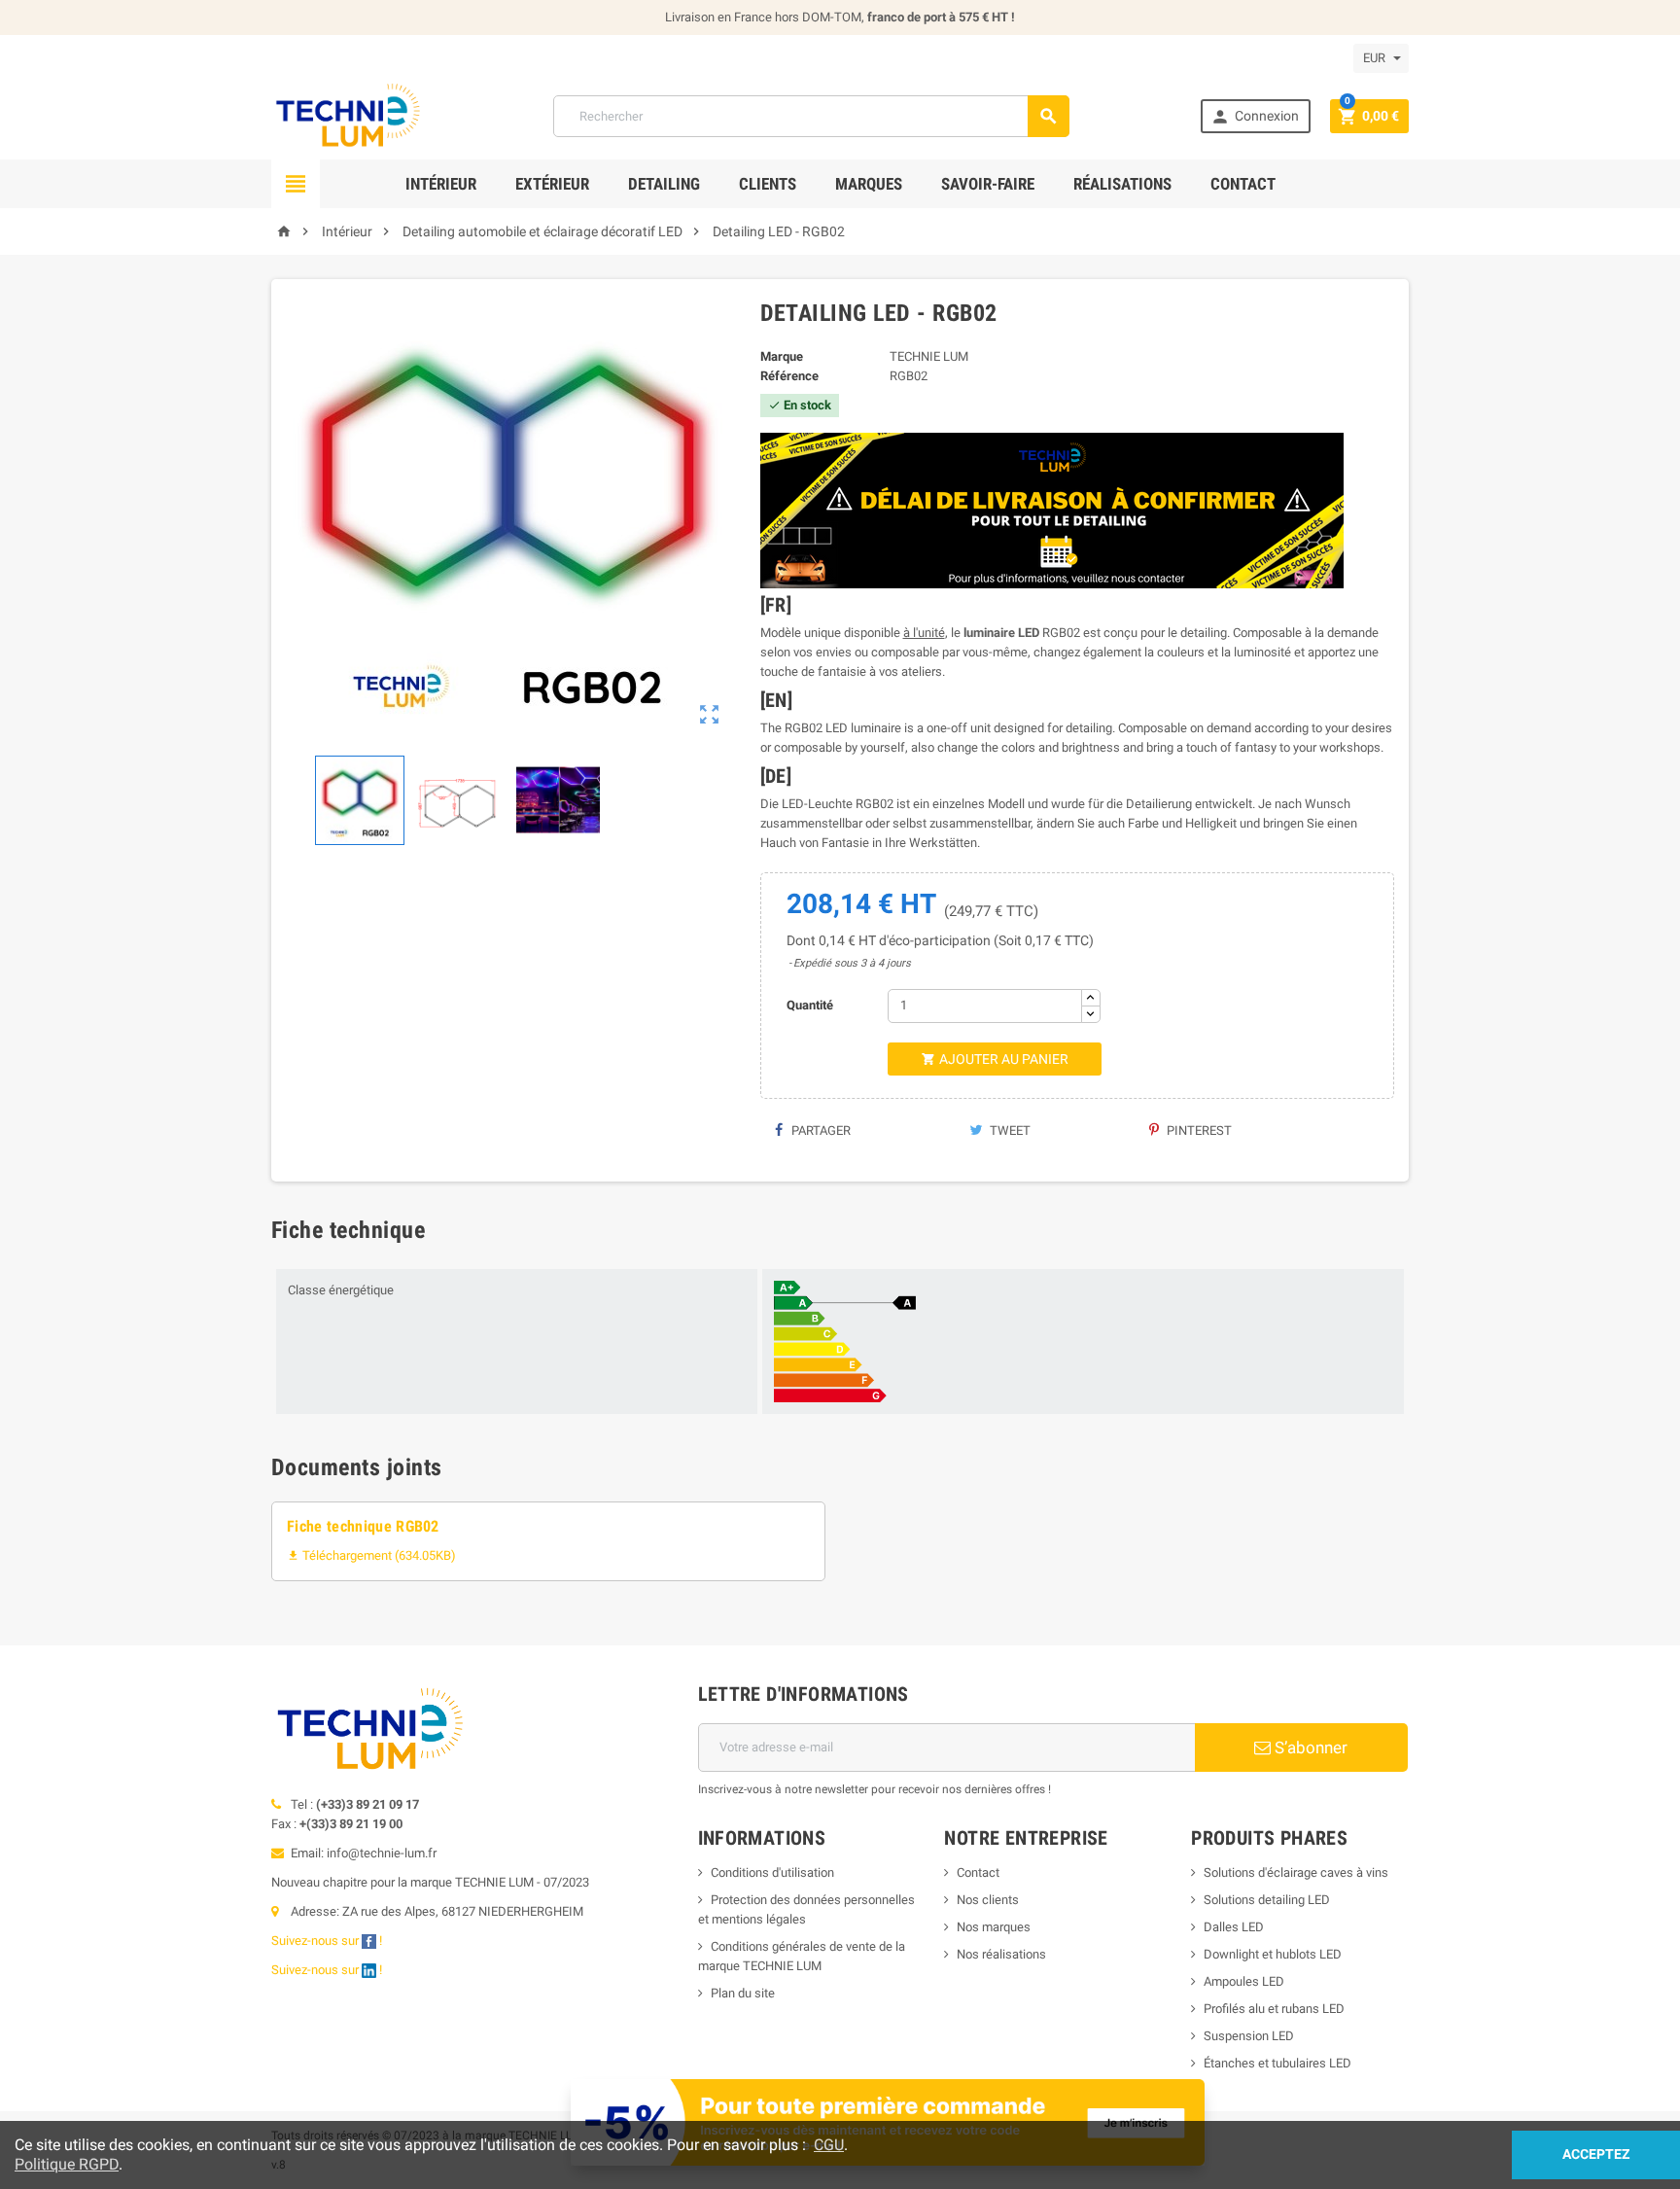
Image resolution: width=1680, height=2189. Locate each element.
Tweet (1009, 1130)
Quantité (810, 1005)
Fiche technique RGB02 (363, 1526)
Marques (869, 184)
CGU (829, 2145)
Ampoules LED (1244, 1981)
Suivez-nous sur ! (328, 1941)
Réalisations (1122, 184)
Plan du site (743, 1993)
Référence (789, 376)
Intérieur (441, 184)
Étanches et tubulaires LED (1277, 2063)
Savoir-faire (988, 184)
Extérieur (552, 184)
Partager (820, 1130)
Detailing (664, 184)
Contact (1243, 184)
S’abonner (1309, 1748)
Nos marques (994, 1927)
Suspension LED (1249, 2036)
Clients (768, 184)
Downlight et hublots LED (1273, 1954)
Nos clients (988, 1900)
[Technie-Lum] (347, 115)
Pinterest (1198, 1130)
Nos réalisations (1001, 1954)
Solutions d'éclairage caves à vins (1296, 1872)
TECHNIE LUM (929, 356)
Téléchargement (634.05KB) (371, 1555)
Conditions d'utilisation (772, 1872)
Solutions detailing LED (1267, 1900)
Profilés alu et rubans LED (1274, 2009)
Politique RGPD (67, 2164)
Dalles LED (1234, 1927)
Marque (782, 356)
